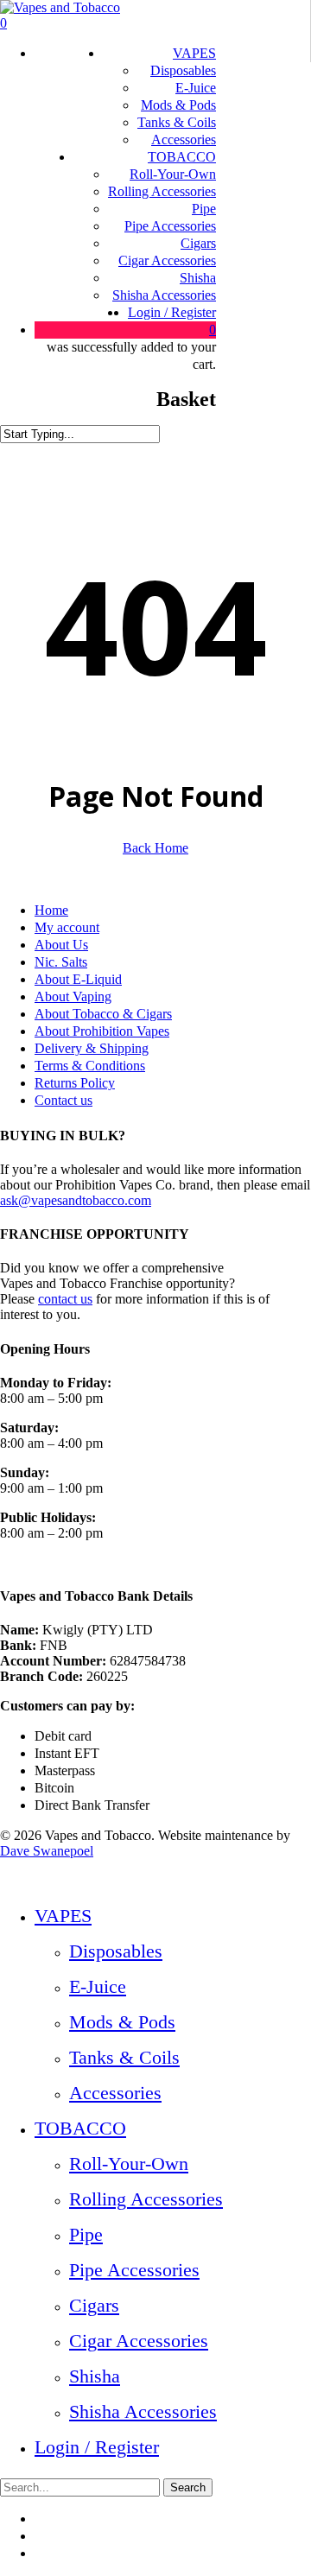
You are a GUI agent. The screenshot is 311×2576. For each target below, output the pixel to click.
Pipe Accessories (134, 2270)
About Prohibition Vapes (102, 1031)
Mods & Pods (122, 2022)
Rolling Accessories (146, 2199)
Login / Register (97, 2447)
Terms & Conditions (90, 1066)
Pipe (86, 2234)
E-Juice (98, 1986)
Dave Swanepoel (47, 1851)
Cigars (94, 2305)
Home (51, 910)
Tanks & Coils (124, 2057)
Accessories (115, 2093)
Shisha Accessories (143, 2411)
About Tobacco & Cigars (103, 1014)
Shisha (95, 2376)
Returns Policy (75, 1083)
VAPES (63, 1916)
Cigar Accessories (139, 2341)
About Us (61, 945)
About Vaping (73, 996)
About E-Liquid (78, 979)
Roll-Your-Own (129, 2164)
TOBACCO (80, 2128)
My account (67, 927)
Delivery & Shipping (92, 1048)
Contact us (63, 1100)
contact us (65, 1299)
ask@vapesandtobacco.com (76, 1200)
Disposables (116, 1951)
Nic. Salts (61, 962)
